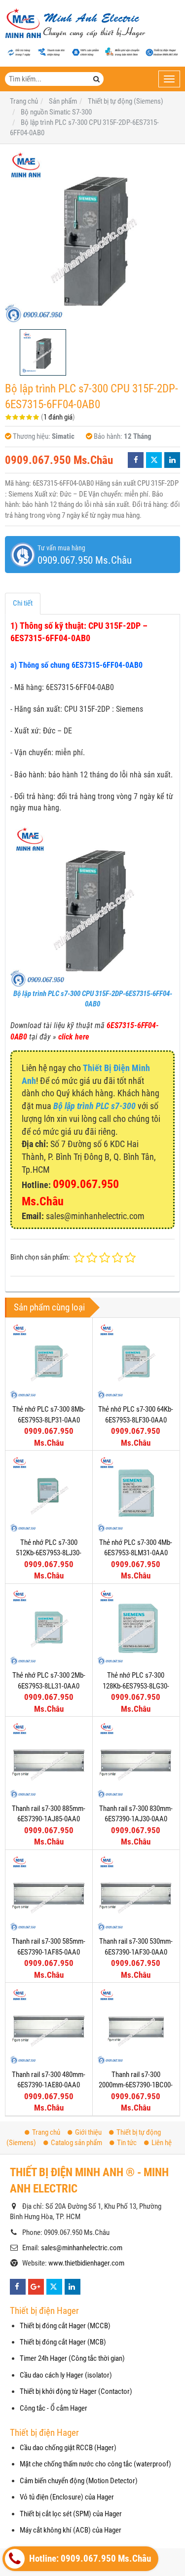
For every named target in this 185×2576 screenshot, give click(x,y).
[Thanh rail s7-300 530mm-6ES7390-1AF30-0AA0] (136, 1893)
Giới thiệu (88, 2132)
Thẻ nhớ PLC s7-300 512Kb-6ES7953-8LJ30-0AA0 (49, 1553)
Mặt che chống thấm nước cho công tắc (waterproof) (95, 2464)
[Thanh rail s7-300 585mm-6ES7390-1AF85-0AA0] (49, 1893)
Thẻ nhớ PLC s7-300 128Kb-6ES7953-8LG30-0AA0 (136, 1686)
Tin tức (127, 2143)
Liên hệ (162, 2143)
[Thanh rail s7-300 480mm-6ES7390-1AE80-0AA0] (49, 2026)
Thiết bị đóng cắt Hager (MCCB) (65, 2326)
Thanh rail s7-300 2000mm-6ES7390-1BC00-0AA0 (136, 2085)
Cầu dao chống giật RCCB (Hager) (68, 2448)
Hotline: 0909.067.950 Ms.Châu (89, 2559)
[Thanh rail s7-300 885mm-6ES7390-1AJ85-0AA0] (49, 1760)
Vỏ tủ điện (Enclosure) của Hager (67, 2497)
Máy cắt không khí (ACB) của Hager (71, 2530)
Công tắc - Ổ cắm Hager (54, 2408)
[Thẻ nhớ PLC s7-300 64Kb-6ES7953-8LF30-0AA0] (136, 1361)
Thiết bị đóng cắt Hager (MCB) (63, 2342)
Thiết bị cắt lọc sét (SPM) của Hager (71, 2514)
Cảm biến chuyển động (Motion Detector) (79, 2481)
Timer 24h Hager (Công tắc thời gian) (72, 2358)
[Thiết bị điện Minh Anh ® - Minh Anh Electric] (75, 24)
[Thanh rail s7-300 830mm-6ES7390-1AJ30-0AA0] (136, 1760)
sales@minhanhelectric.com (82, 2248)
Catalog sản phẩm (76, 2143)
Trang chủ (46, 2132)
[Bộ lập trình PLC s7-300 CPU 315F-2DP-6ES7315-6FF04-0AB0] (92, 237)
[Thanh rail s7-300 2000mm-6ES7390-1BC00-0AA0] (136, 2026)
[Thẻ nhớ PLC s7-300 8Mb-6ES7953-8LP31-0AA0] (49, 1361)
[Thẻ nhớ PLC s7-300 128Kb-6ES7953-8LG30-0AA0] (136, 1627)
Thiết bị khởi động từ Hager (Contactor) (76, 2391)
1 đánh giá (58, 417)
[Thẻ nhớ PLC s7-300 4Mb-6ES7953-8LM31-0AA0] (136, 1494)
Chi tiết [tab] (23, 603)
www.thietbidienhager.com (86, 2263)
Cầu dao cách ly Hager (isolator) (66, 2375)
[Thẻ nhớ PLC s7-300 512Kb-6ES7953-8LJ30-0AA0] (49, 1494)
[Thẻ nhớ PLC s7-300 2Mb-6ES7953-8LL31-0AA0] (49, 1627)
